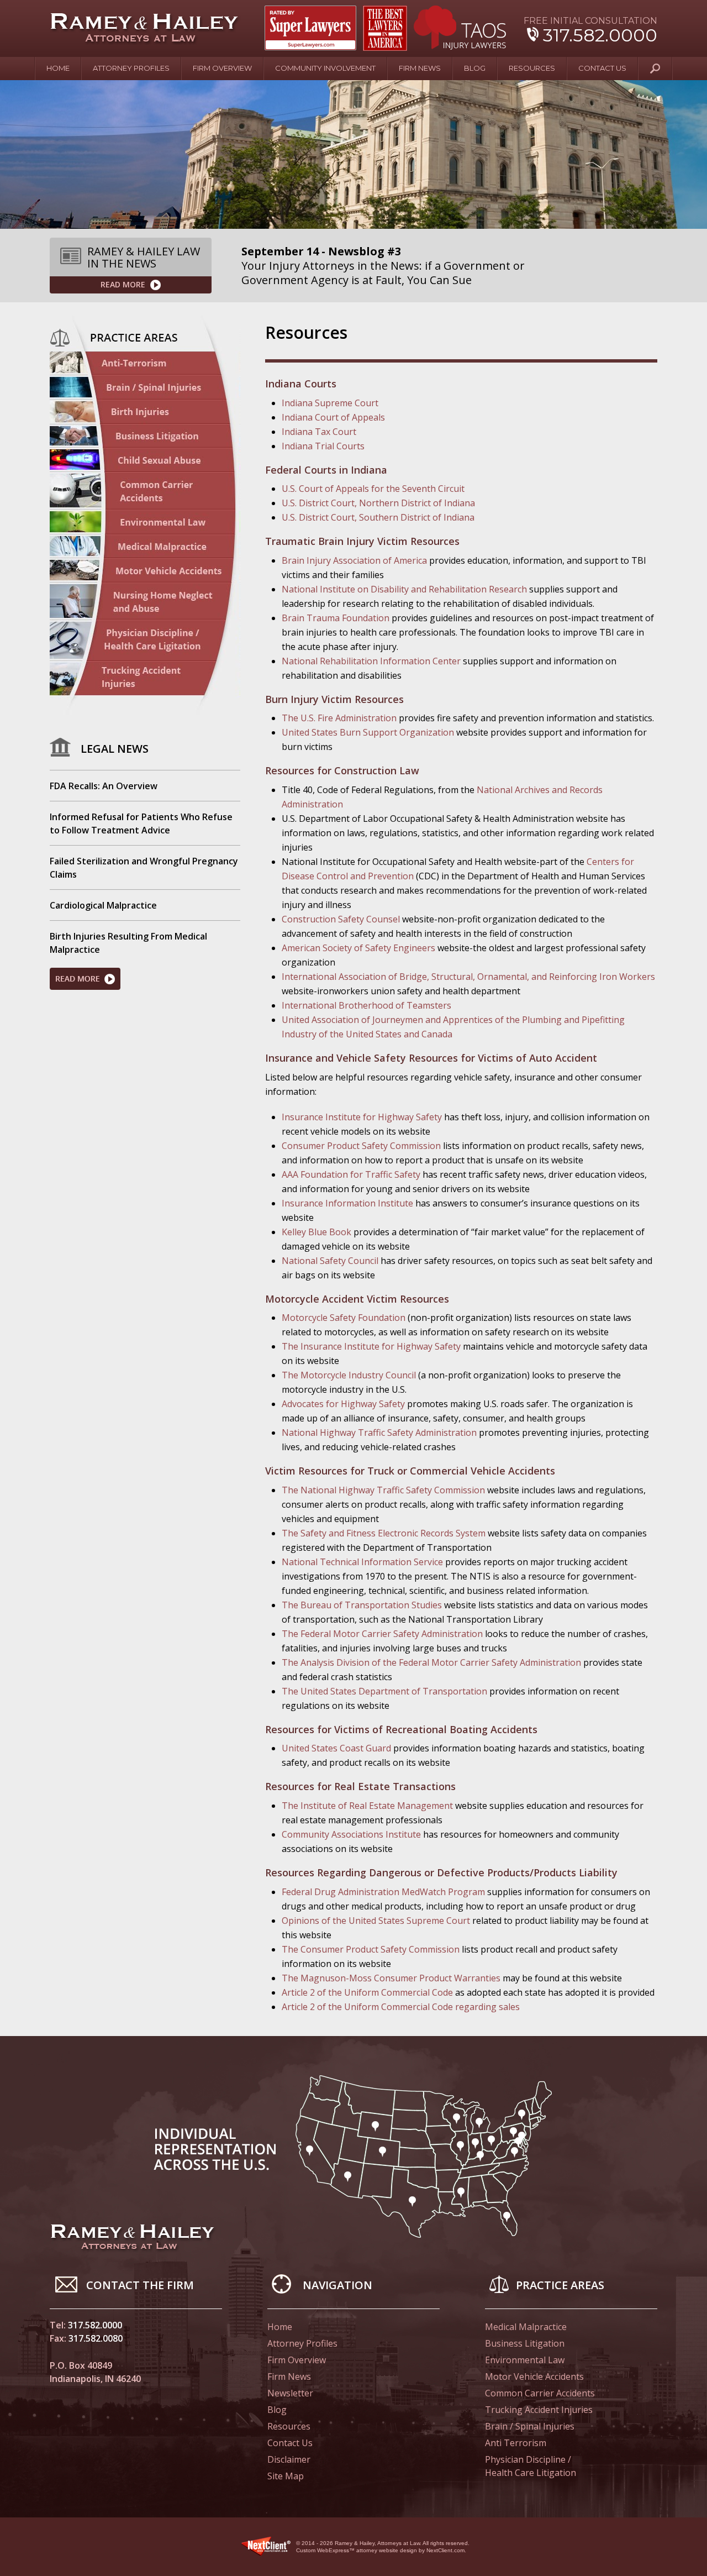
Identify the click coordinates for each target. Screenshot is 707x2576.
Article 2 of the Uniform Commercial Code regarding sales (401, 2007)
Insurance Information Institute (347, 1203)
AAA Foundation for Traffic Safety (351, 1174)
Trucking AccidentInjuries (145, 680)
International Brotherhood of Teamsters (366, 1005)
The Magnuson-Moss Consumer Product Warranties (391, 1978)
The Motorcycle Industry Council (349, 1375)
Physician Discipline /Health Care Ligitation (145, 640)
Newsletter (290, 2393)
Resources (532, 68)
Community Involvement (325, 68)
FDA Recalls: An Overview (104, 786)
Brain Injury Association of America (354, 560)
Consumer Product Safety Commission (361, 1146)
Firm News (420, 68)
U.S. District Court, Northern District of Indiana (378, 503)
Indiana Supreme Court (330, 403)
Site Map (286, 2476)
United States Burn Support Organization (368, 732)
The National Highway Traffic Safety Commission (383, 1490)
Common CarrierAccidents (145, 491)
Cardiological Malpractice (103, 905)
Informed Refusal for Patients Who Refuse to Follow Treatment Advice (141, 823)
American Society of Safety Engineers (358, 948)
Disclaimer (289, 2459)
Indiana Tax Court (319, 432)
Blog (475, 68)
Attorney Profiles (131, 68)
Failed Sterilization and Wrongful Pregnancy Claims (144, 868)
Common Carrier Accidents (540, 2393)
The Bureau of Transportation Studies (362, 1605)
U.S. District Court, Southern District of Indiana (378, 517)
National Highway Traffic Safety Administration (379, 1433)
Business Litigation (145, 436)
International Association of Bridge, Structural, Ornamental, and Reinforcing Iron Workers (468, 977)
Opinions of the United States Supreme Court (376, 1921)
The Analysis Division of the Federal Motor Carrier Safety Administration (431, 1662)
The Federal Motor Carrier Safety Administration (382, 1634)
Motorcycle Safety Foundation (344, 1318)
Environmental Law (145, 522)
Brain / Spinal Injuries (145, 387)
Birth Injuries (145, 412)
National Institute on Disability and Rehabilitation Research (404, 589)
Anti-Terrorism (145, 363)
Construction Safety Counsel (341, 919)
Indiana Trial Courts (323, 446)
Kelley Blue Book (316, 1232)
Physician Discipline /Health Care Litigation (531, 2466)
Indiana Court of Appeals (333, 417)
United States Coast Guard (336, 1748)
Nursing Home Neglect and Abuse (145, 601)
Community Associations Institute (351, 1834)
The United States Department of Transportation (384, 1691)
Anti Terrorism (516, 2443)
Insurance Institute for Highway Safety (362, 1117)
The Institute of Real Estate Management (367, 1806)
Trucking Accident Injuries (539, 2410)
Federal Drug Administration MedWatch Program (383, 1892)
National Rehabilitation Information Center (371, 661)
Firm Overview (222, 68)
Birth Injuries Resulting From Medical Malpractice (128, 943)
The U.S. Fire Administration (339, 718)
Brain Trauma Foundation (336, 618)
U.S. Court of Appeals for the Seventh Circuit (373, 489)
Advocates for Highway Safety (343, 1404)
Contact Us (602, 68)
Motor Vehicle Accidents (145, 570)
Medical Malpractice (145, 546)
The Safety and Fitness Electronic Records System (384, 1533)
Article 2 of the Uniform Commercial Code (367, 1992)
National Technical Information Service (362, 1562)
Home (58, 68)
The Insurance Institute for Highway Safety (371, 1346)
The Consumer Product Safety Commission (371, 1949)
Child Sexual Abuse (145, 460)
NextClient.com (445, 2550)
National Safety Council (330, 1261)
